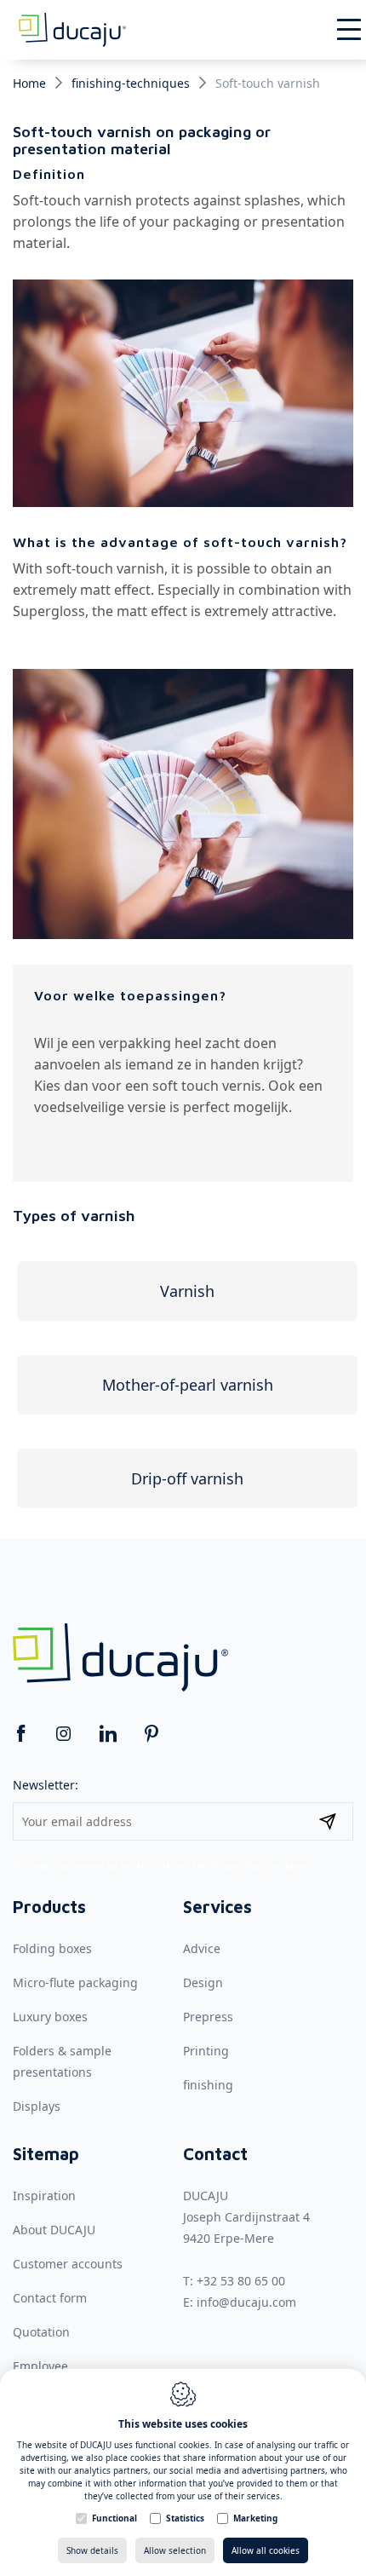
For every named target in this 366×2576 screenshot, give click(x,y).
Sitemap (46, 2154)
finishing (208, 2085)
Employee (40, 2366)
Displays (37, 2106)
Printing (206, 2051)
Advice (202, 1948)
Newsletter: (46, 1785)
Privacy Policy (241, 1866)
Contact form (50, 2298)
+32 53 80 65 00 (241, 2281)
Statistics (185, 2518)
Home (29, 83)
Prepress (208, 2017)
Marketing (255, 2518)
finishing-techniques (131, 83)
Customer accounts (68, 2264)
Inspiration (44, 2196)
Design (203, 1982)
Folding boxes (52, 1948)
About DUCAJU (54, 2230)
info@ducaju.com (246, 2302)
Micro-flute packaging (75, 1982)
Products (49, 1907)
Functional (114, 2518)
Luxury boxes (50, 2017)
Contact (215, 2154)
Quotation (41, 2332)
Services (217, 1907)
